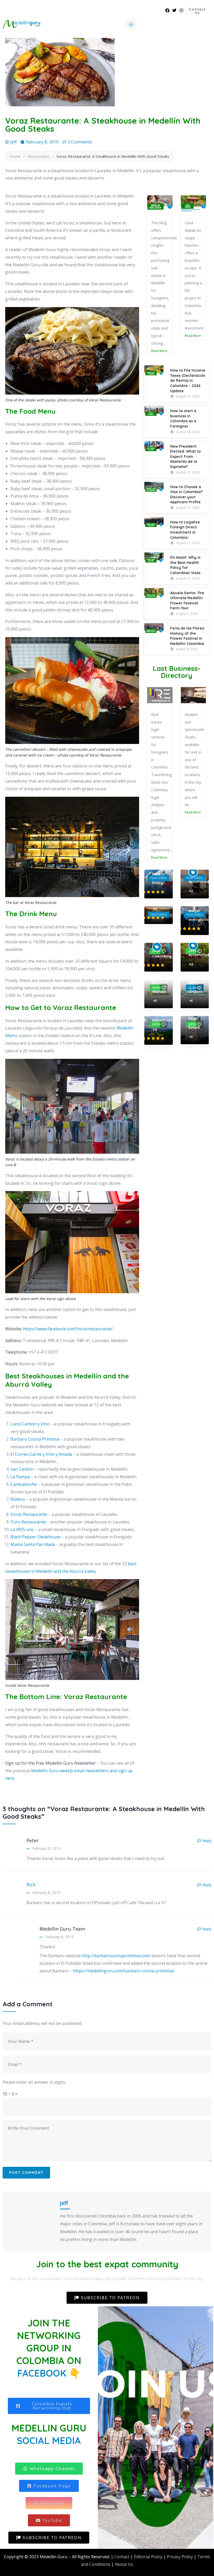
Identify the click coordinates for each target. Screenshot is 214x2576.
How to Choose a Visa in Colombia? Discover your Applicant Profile (186, 510)
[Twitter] (174, 10)
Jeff (64, 2203)
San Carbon (22, 1469)
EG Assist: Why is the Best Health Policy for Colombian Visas (185, 580)
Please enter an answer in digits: (34, 2082)
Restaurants (38, 156)
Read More (159, 336)
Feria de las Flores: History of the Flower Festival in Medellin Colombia (188, 651)
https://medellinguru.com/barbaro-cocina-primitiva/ (124, 1971)
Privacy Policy (180, 2557)
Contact (122, 2557)
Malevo (18, 1499)
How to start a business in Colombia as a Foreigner (183, 434)
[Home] (21, 24)
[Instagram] (181, 10)
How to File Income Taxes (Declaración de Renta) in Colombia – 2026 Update (188, 396)
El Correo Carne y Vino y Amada (41, 1454)
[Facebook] (167, 10)
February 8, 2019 (46, 1848)
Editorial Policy (148, 2557)
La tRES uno (22, 1529)
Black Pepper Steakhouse (35, 1537)
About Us (124, 2564)
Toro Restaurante (28, 1522)
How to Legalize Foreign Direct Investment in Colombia (185, 545)
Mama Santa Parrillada (33, 1544)
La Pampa (20, 1477)
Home (15, 156)
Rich (31, 1885)
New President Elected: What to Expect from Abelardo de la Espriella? (185, 472)
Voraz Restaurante (29, 1514)
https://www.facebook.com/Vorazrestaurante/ (68, 1329)
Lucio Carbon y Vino (30, 1424)
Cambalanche (24, 1484)
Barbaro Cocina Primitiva (35, 1439)
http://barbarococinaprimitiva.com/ (116, 1956)
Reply (207, 1841)
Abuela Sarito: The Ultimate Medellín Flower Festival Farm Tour (187, 616)
